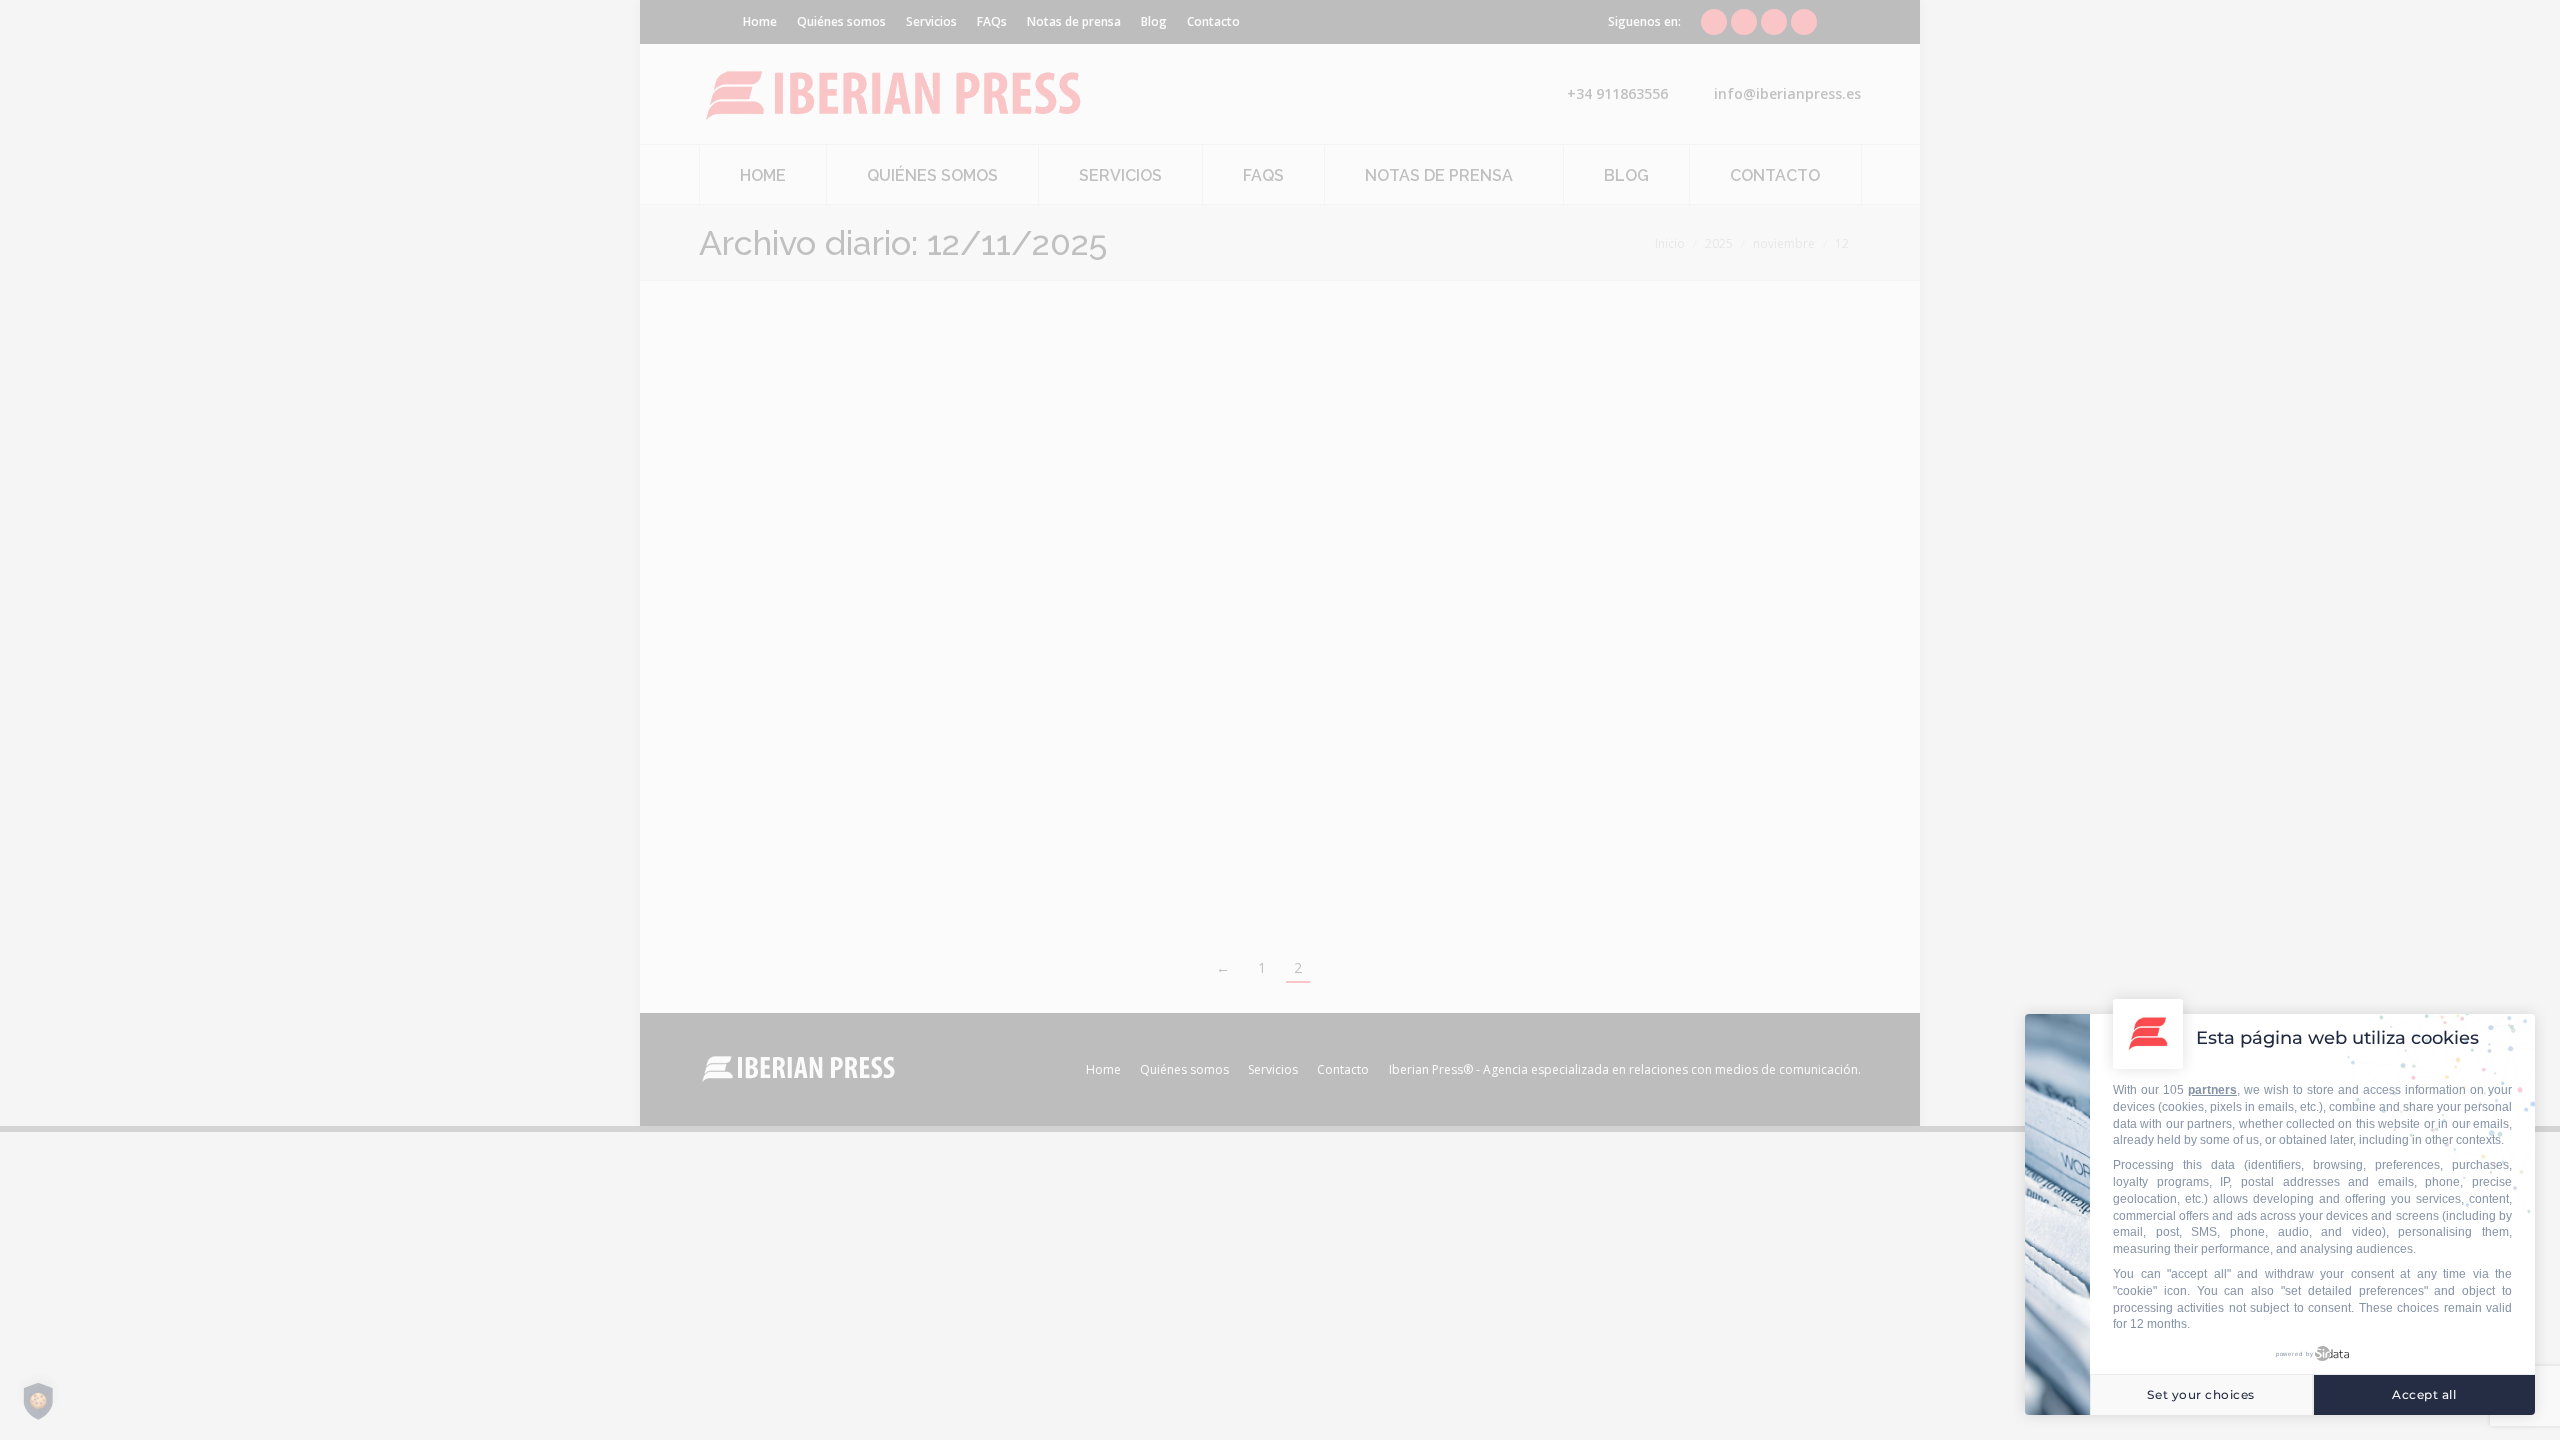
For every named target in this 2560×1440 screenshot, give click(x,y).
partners (2212, 1090)
